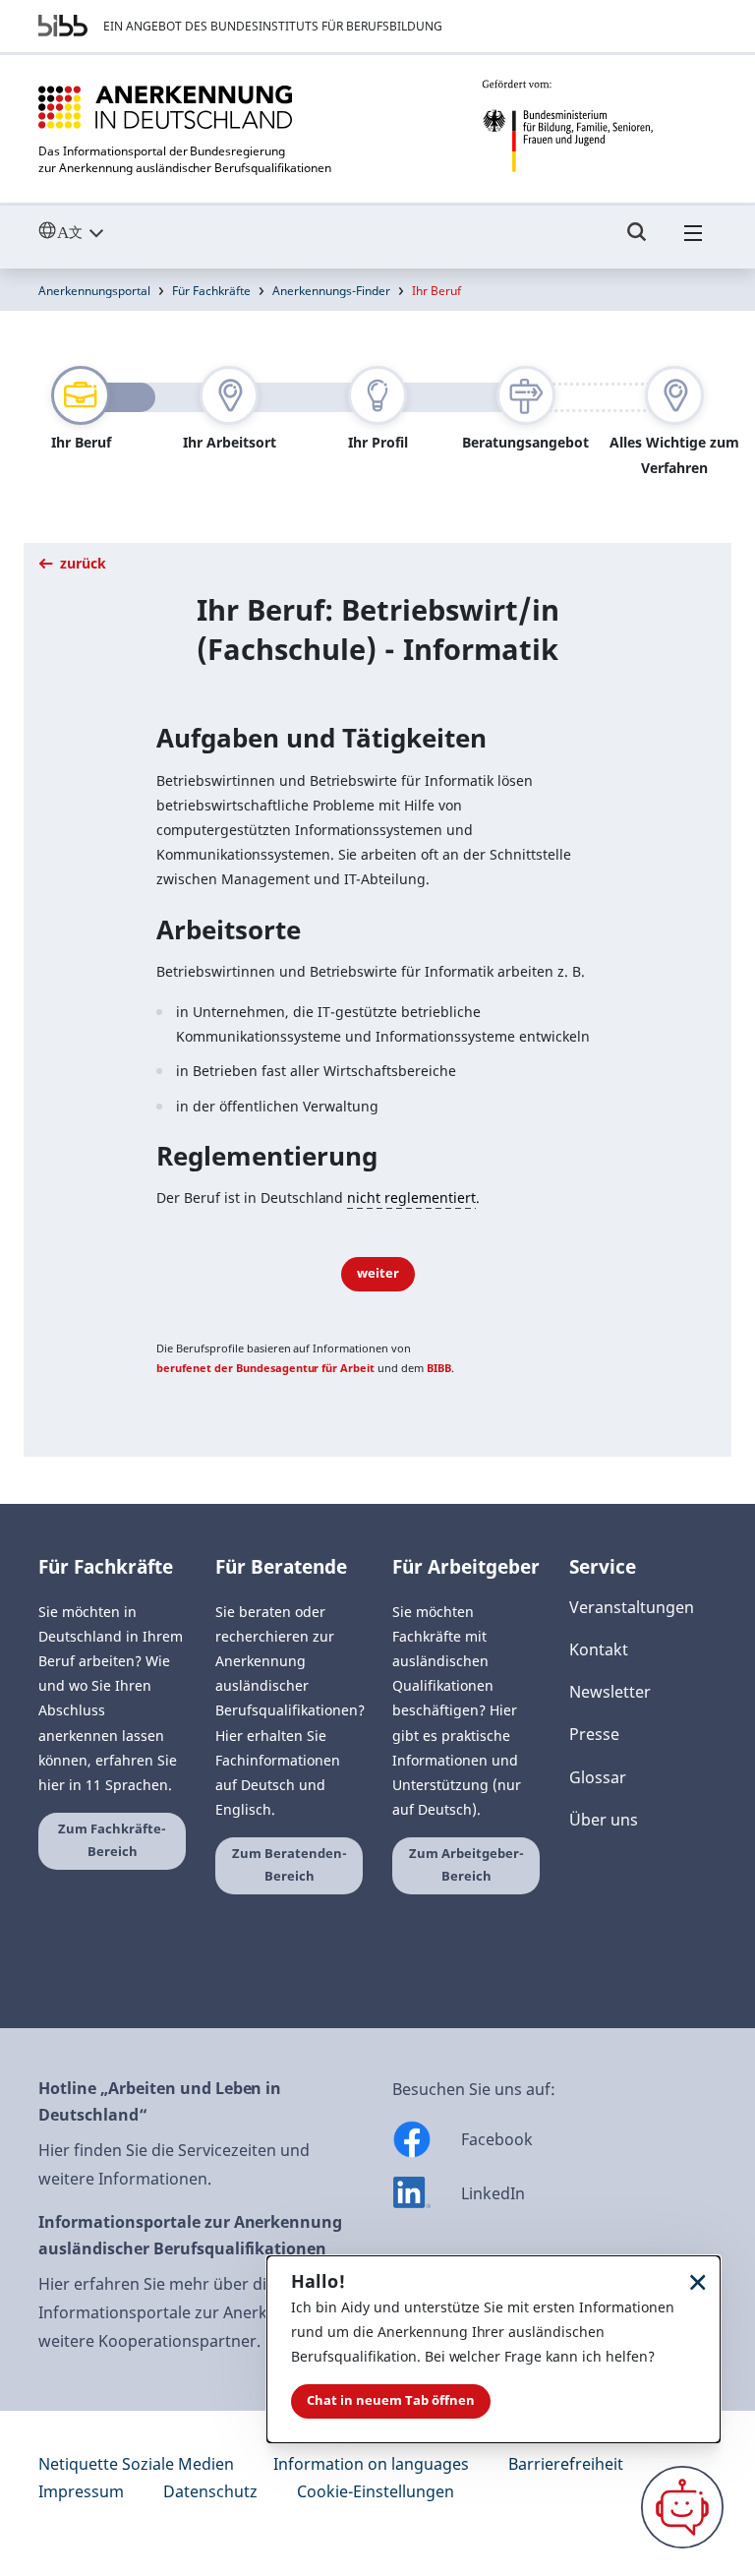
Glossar (598, 1777)
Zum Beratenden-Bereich (290, 1865)
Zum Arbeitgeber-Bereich (466, 1865)
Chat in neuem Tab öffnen (391, 2400)
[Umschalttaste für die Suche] (637, 241)
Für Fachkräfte (211, 291)
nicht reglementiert (411, 1198)
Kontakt (599, 1649)
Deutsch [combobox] (116, 232)
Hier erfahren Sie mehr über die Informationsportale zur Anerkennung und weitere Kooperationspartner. (199, 2312)
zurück (81, 563)
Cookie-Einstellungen (376, 2491)
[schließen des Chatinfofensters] (698, 2281)
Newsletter (610, 1692)
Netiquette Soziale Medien (136, 2464)
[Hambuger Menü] (693, 241)
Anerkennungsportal (94, 291)
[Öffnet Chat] (682, 2507)
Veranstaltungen (632, 1607)
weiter (378, 1273)
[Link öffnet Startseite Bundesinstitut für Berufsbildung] (63, 26)
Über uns (604, 1820)
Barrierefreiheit (566, 2464)
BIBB (439, 1368)
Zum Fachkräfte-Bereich (112, 1840)
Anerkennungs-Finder (331, 291)
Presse (594, 1734)
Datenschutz (210, 2491)
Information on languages (371, 2464)
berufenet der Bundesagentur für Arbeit (265, 1368)
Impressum (81, 2491)
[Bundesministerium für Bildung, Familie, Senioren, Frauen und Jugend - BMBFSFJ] (599, 126)
